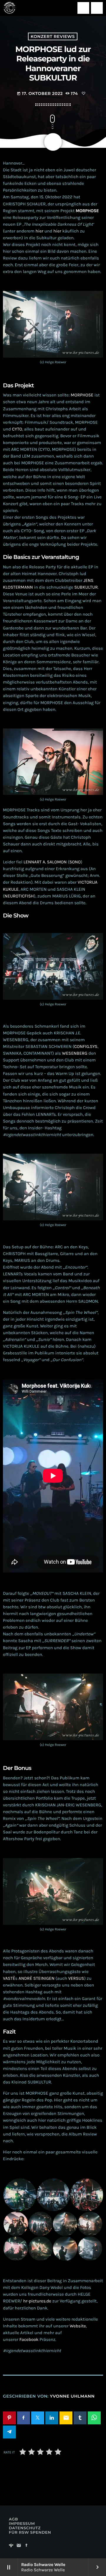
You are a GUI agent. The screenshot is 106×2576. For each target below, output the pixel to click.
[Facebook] (26, 2546)
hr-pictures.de (37, 2301)
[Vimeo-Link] (9, 8)
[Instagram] (19, 2546)
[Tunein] (11, 2546)
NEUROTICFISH (19, 896)
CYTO (17, 429)
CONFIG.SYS (86, 1046)
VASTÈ (9, 1978)
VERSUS (76, 1978)
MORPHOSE (82, 395)
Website (78, 2326)
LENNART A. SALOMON (45, 862)
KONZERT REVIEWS (53, 36)
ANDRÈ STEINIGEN (37, 1978)
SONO (75, 862)
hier (39, 231)
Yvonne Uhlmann (72, 2396)
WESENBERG (75, 1053)
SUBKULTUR (86, 587)
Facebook (29, 2339)
